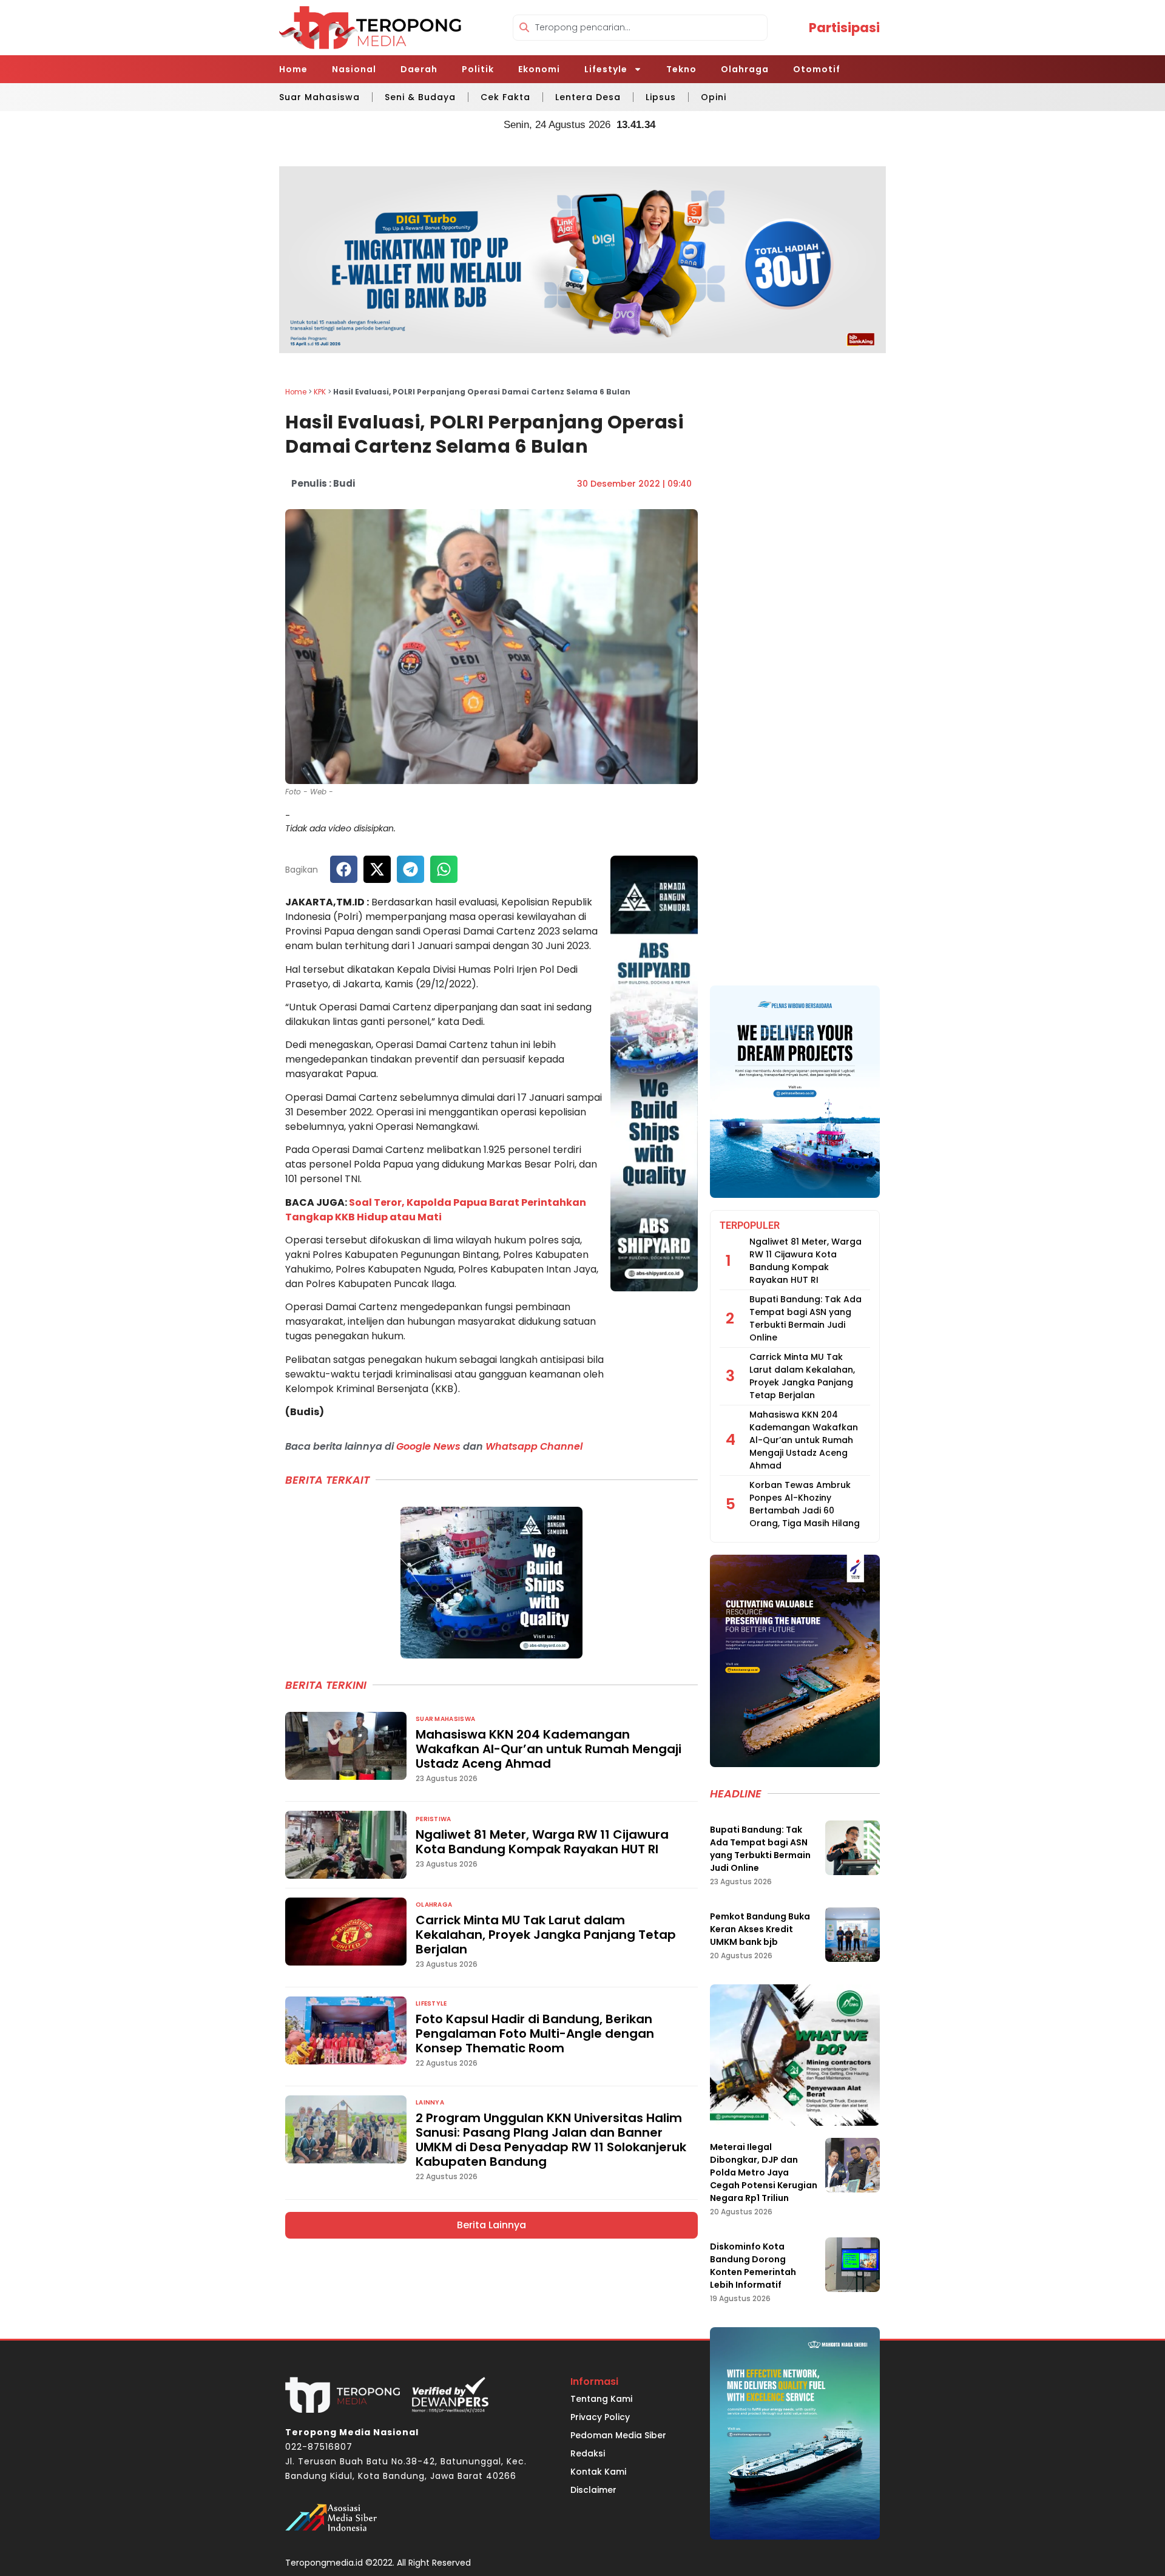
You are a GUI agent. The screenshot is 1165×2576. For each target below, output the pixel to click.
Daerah (419, 69)
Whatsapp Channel (534, 1446)
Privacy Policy (600, 2417)
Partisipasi (844, 28)
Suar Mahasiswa (319, 97)
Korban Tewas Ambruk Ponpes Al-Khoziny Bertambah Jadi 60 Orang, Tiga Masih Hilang (805, 1504)
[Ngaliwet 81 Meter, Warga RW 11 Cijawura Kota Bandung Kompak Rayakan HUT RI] (346, 1845)
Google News (428, 1446)
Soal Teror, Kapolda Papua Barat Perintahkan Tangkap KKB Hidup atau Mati (436, 1210)
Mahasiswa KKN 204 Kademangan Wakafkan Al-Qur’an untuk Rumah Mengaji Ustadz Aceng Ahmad (549, 1749)
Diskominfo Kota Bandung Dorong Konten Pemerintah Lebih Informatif (753, 2266)
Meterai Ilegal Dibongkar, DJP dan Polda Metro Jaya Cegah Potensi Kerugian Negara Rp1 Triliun (764, 2172)
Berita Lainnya (491, 2225)
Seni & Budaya (420, 97)
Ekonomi (539, 69)
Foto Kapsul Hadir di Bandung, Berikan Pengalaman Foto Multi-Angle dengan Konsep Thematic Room (535, 2033)
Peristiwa (434, 1819)
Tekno (681, 69)
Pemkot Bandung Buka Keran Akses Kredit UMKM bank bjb (760, 1929)
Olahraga (745, 69)
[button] (344, 869)
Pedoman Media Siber (618, 2435)
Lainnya (430, 2102)
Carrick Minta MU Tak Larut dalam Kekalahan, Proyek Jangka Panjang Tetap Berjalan (546, 1935)
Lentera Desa (588, 97)
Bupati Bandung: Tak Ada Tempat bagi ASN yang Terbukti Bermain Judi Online (805, 1318)
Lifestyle (606, 69)
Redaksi (588, 2453)
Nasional (354, 69)
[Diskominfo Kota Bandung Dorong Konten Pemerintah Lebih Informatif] (853, 2265)
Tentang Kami (601, 2399)
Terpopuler (750, 1225)
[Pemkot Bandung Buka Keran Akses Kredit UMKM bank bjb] (853, 1935)
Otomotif (817, 69)
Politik (478, 69)
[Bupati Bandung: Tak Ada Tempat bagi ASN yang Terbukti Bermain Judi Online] (853, 1848)
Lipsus (661, 97)
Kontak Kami (598, 2472)
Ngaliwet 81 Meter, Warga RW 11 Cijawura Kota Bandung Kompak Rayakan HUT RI (542, 1842)
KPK (320, 392)
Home (293, 69)
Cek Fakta (505, 97)
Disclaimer (593, 2490)
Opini (714, 97)
